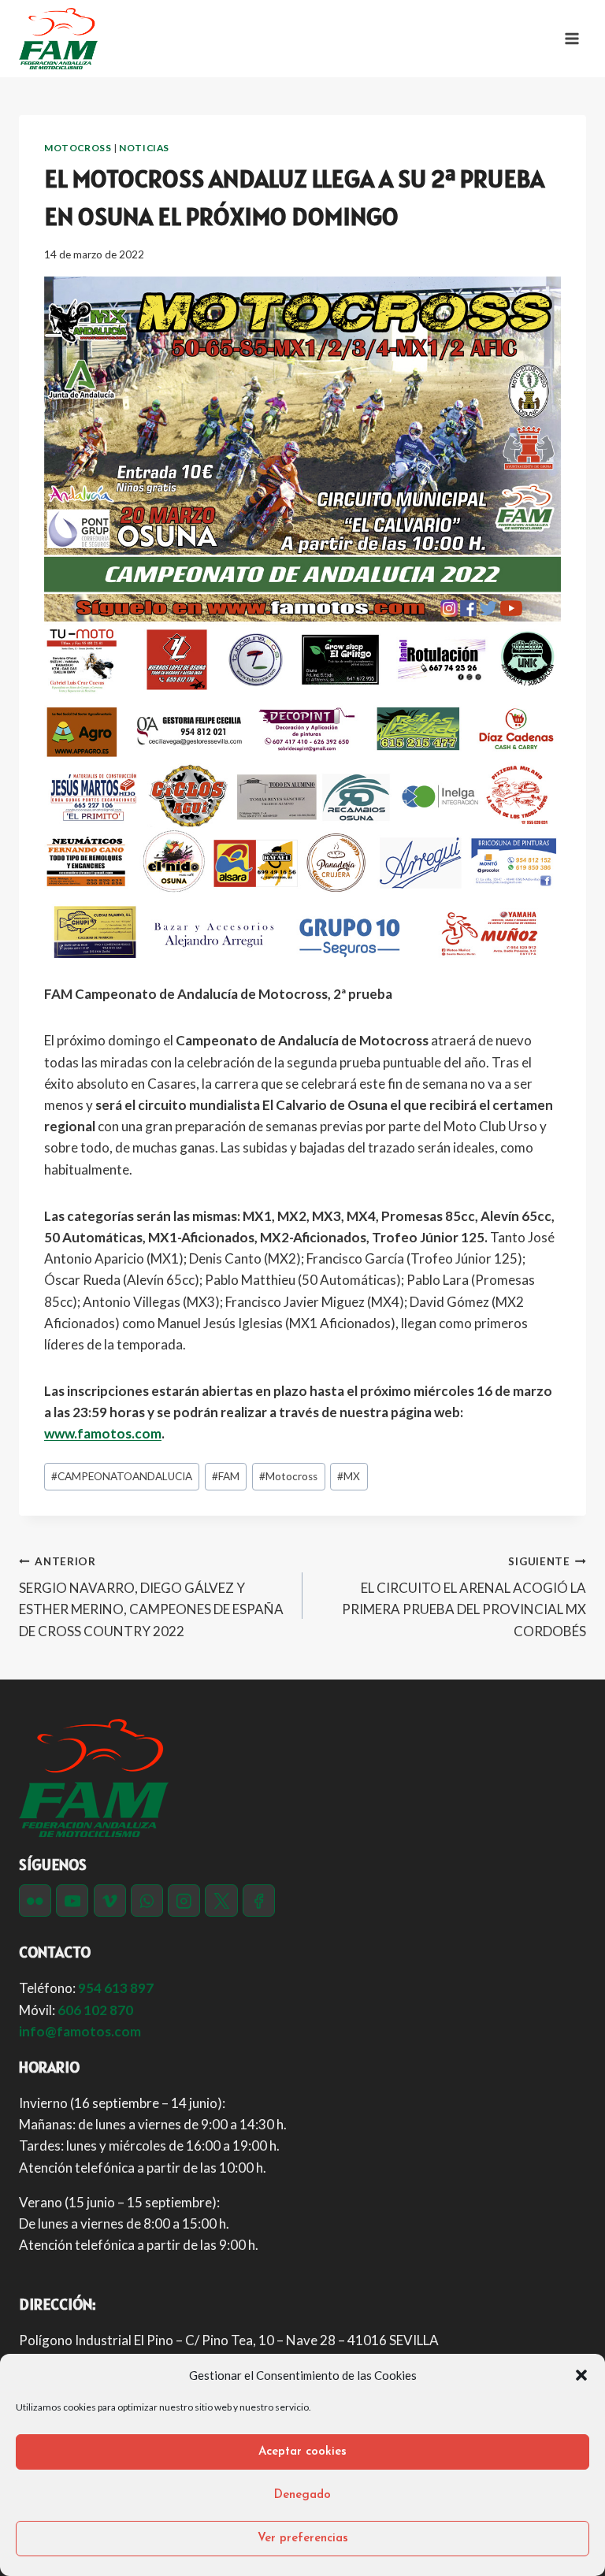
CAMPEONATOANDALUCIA (122, 1476)
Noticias (144, 148)
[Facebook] (259, 1900)
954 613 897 (116, 1988)
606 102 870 (95, 2010)
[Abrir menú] (572, 38)
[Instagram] (184, 1900)
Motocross (78, 148)
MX (349, 1476)
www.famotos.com (103, 1433)
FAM (226, 1476)
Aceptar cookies (302, 2452)
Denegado (302, 2495)
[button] (581, 2375)
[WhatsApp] (147, 1900)
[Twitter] (221, 1900)
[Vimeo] (110, 1900)
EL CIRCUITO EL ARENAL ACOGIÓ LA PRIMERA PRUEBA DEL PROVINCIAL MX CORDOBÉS (464, 1597)
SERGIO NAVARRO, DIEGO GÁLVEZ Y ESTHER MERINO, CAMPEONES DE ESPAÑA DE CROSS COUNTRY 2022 (151, 1597)
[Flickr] (35, 1900)
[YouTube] (72, 1900)
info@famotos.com (80, 2031)
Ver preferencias (303, 2539)
